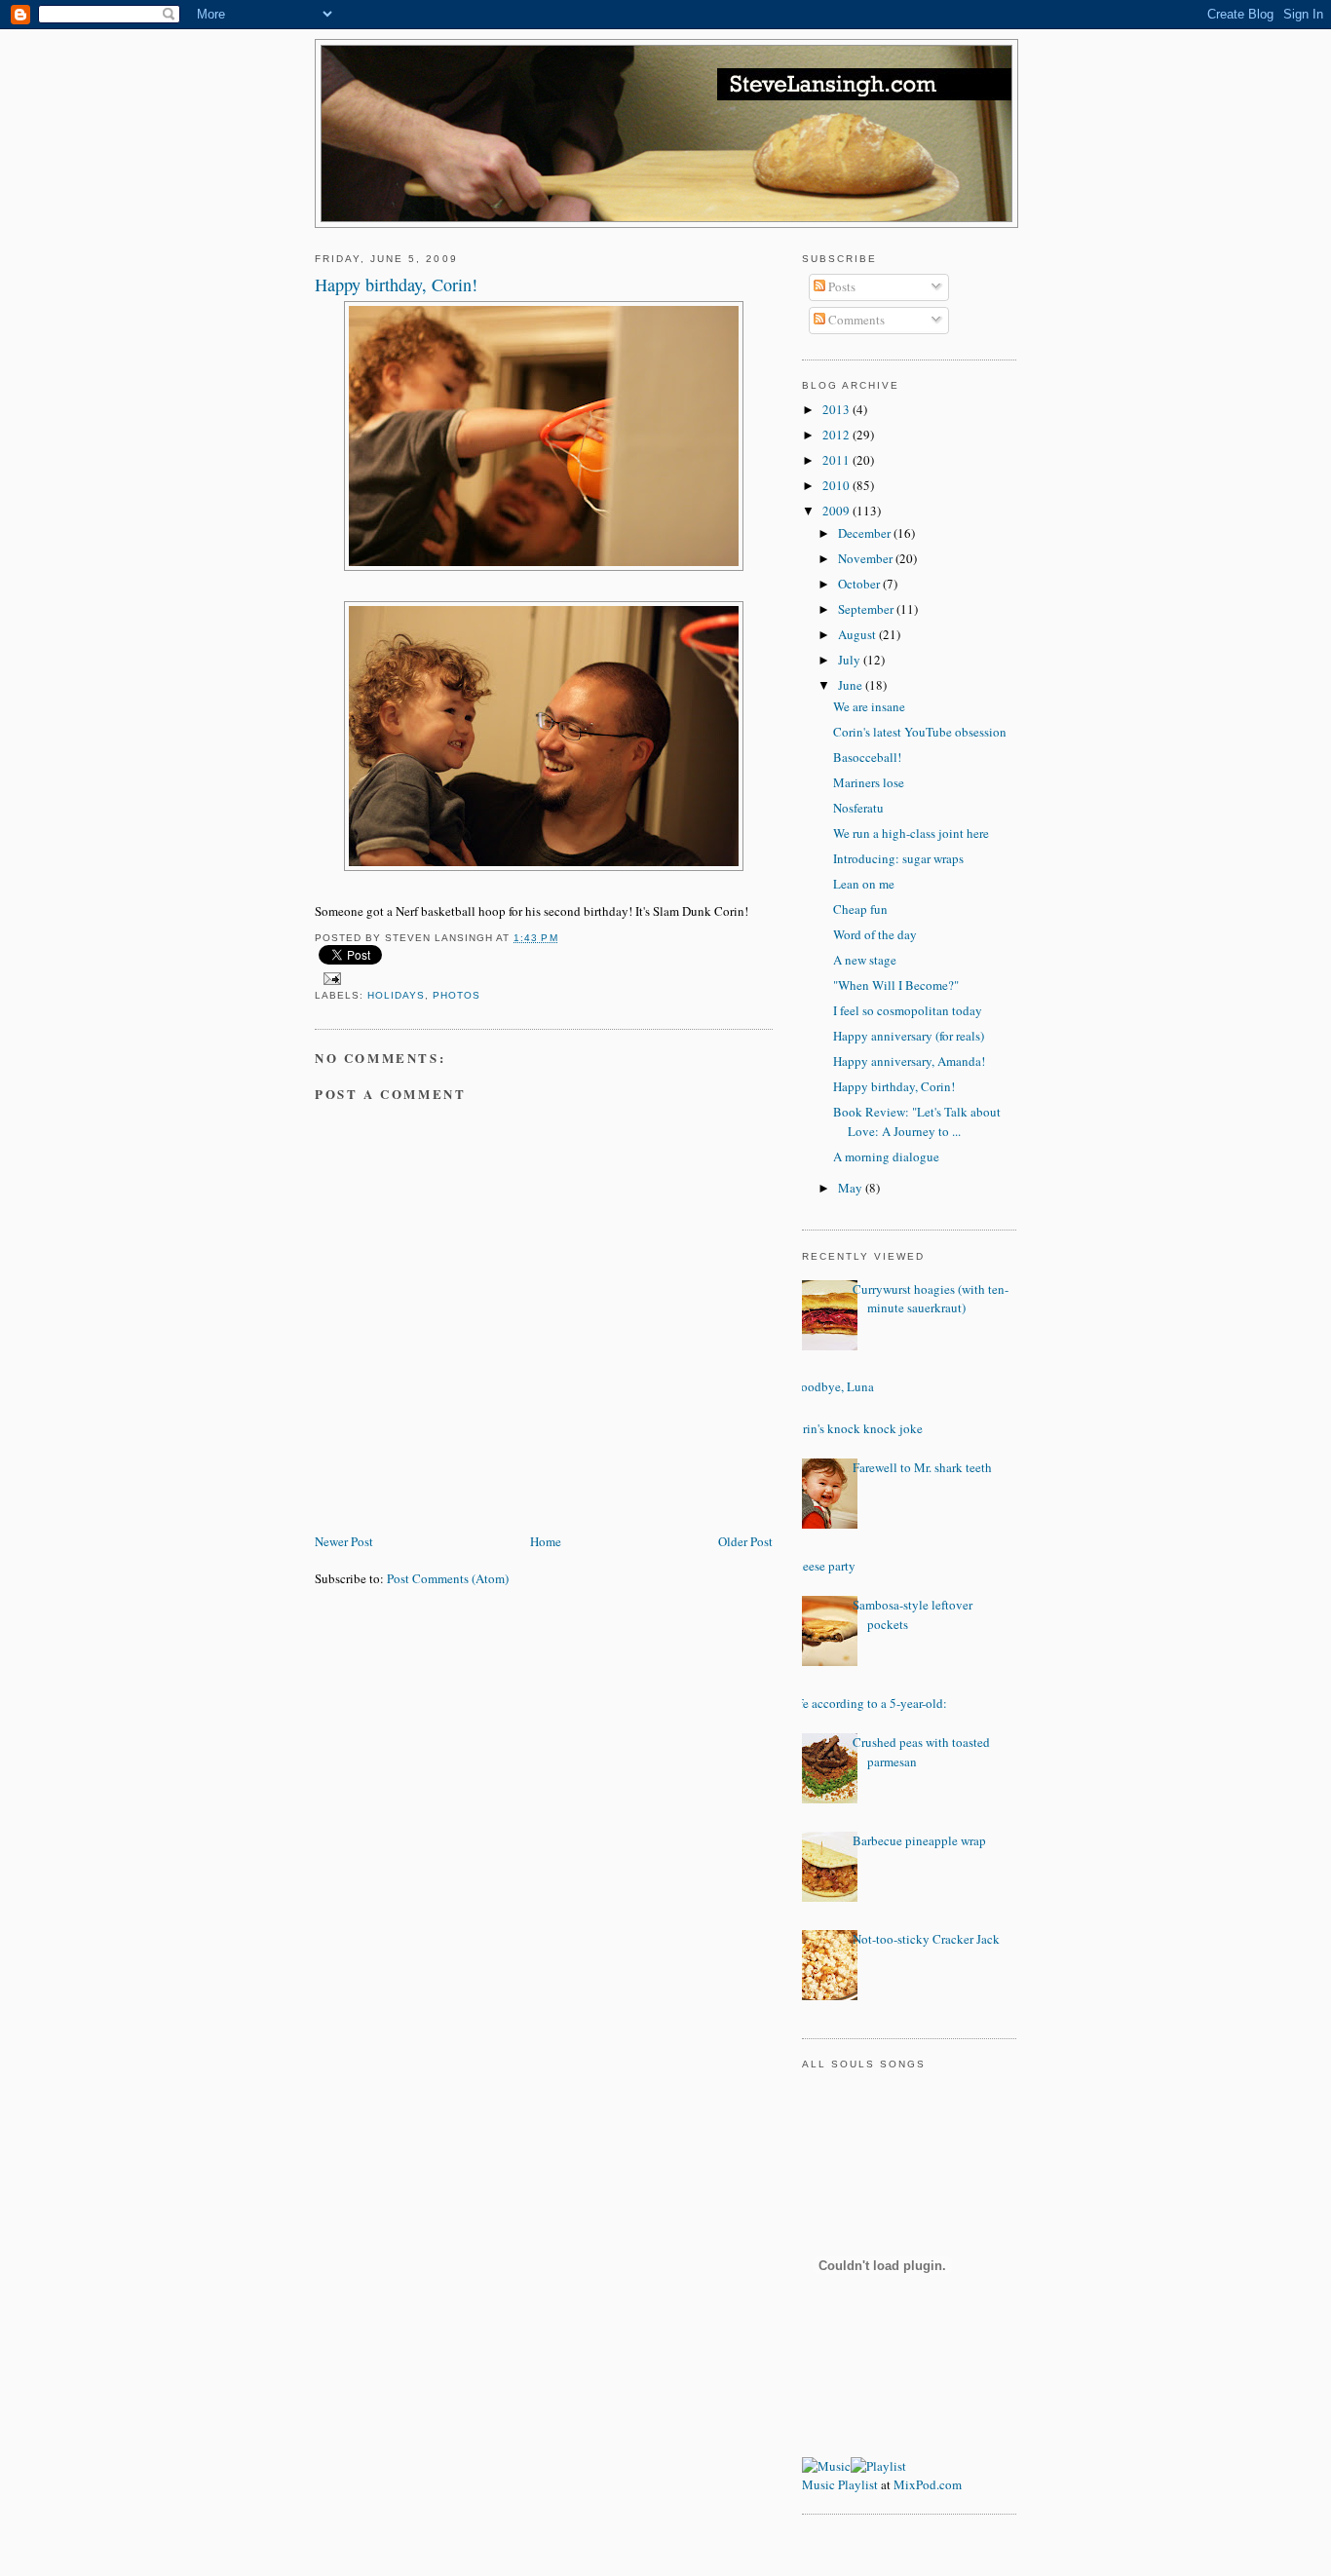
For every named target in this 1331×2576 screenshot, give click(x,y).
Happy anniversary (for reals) (909, 1036)
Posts (840, 286)
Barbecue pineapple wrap (919, 1840)
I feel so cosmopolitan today (908, 1010)
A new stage (865, 960)
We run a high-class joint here (911, 833)
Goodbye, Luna (833, 1386)
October (860, 584)
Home (546, 1541)
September (867, 609)
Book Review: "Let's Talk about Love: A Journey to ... (917, 1121)
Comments (855, 320)
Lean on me (864, 884)
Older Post (745, 1541)
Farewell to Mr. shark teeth (922, 1467)
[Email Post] (330, 978)
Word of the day (875, 934)
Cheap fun (860, 909)
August (858, 634)
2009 (837, 511)
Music (818, 2484)
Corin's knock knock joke (855, 1428)
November (867, 558)
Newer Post (344, 1541)
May (852, 1188)
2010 (837, 485)
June (852, 685)
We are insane (869, 706)
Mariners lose (869, 782)
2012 (837, 435)
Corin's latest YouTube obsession (920, 732)
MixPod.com (928, 2484)
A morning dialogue (886, 1156)
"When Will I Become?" (896, 985)
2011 (837, 460)
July (851, 660)
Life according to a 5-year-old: (867, 1703)
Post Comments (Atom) (448, 1578)
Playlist (858, 2484)
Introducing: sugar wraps (898, 858)
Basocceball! (867, 757)
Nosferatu (858, 808)
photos (456, 995)
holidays (396, 995)
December (866, 533)
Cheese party (821, 1566)
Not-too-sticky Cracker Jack (926, 1939)
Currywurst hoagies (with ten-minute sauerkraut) (931, 1299)
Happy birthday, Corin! (894, 1086)
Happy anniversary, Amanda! (909, 1061)
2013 (837, 409)
